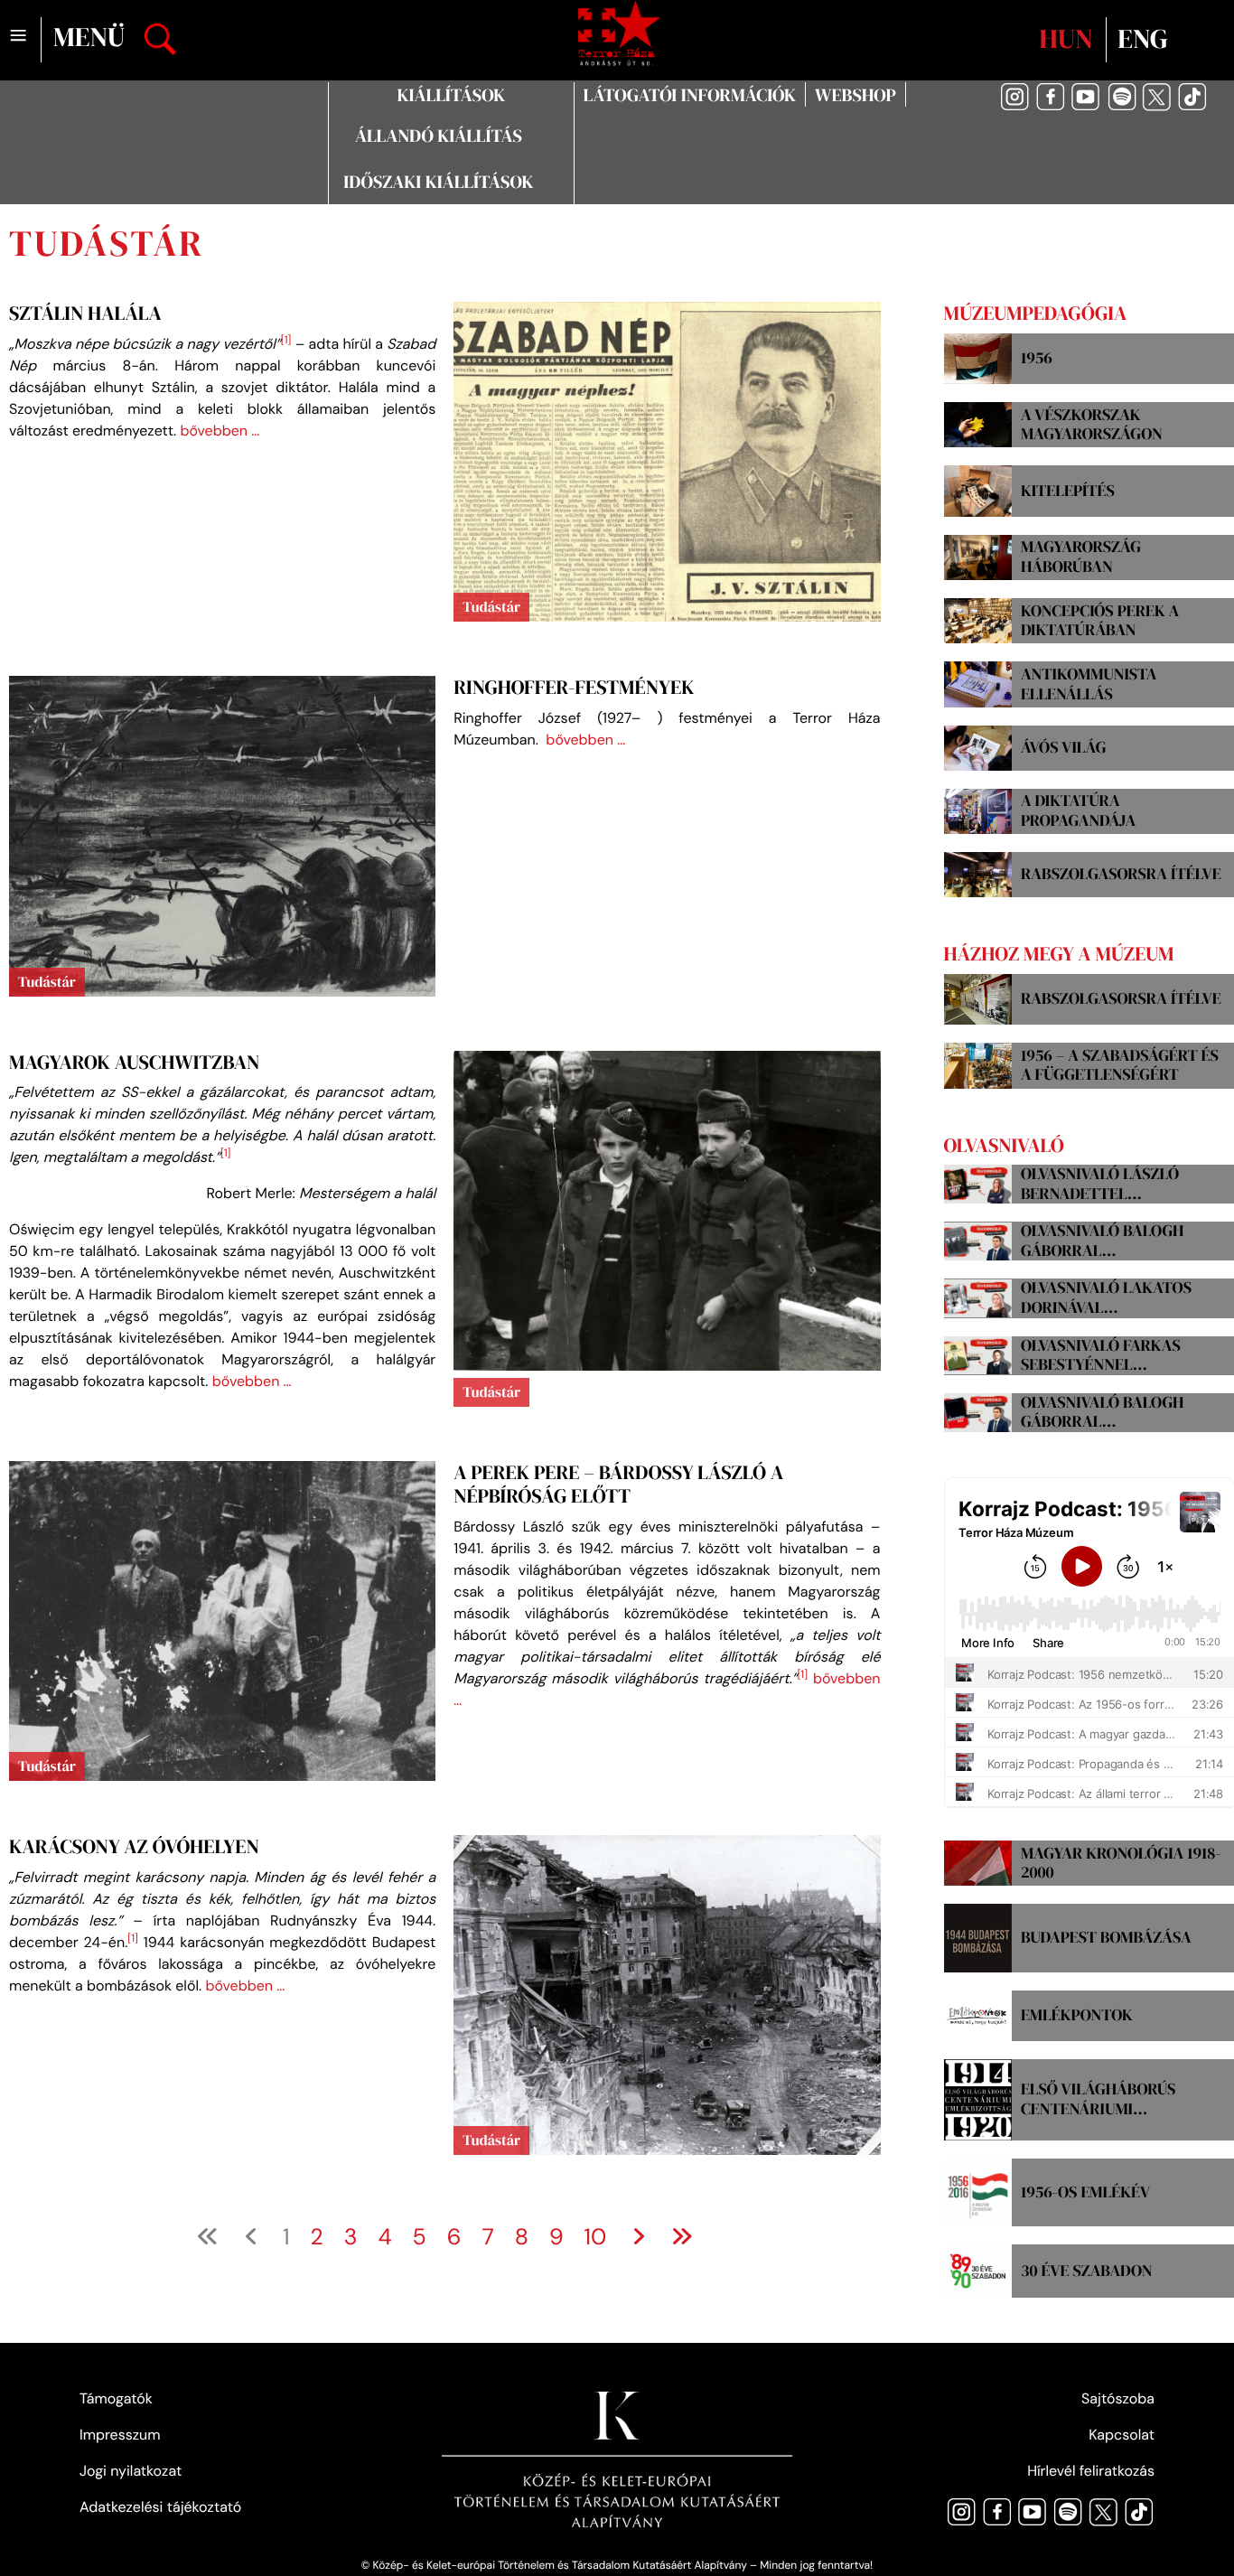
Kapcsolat (1122, 2435)
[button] (452, 95)
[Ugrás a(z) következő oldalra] (638, 2234)
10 (596, 2235)
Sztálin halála (85, 314)
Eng (1142, 39)
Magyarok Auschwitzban (134, 1063)
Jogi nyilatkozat (131, 2471)
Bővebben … (220, 431)
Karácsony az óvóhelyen (134, 1847)
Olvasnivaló (1004, 1146)
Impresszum (120, 2435)
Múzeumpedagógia (1036, 314)
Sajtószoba (1118, 2398)
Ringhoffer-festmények (574, 688)
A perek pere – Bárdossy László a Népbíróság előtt (618, 1485)
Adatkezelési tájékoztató (160, 2507)
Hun (1069, 39)
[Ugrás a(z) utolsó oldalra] (682, 2234)
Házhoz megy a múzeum (1059, 954)
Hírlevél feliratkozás (1091, 2471)
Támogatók (116, 2398)
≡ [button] (18, 37)
